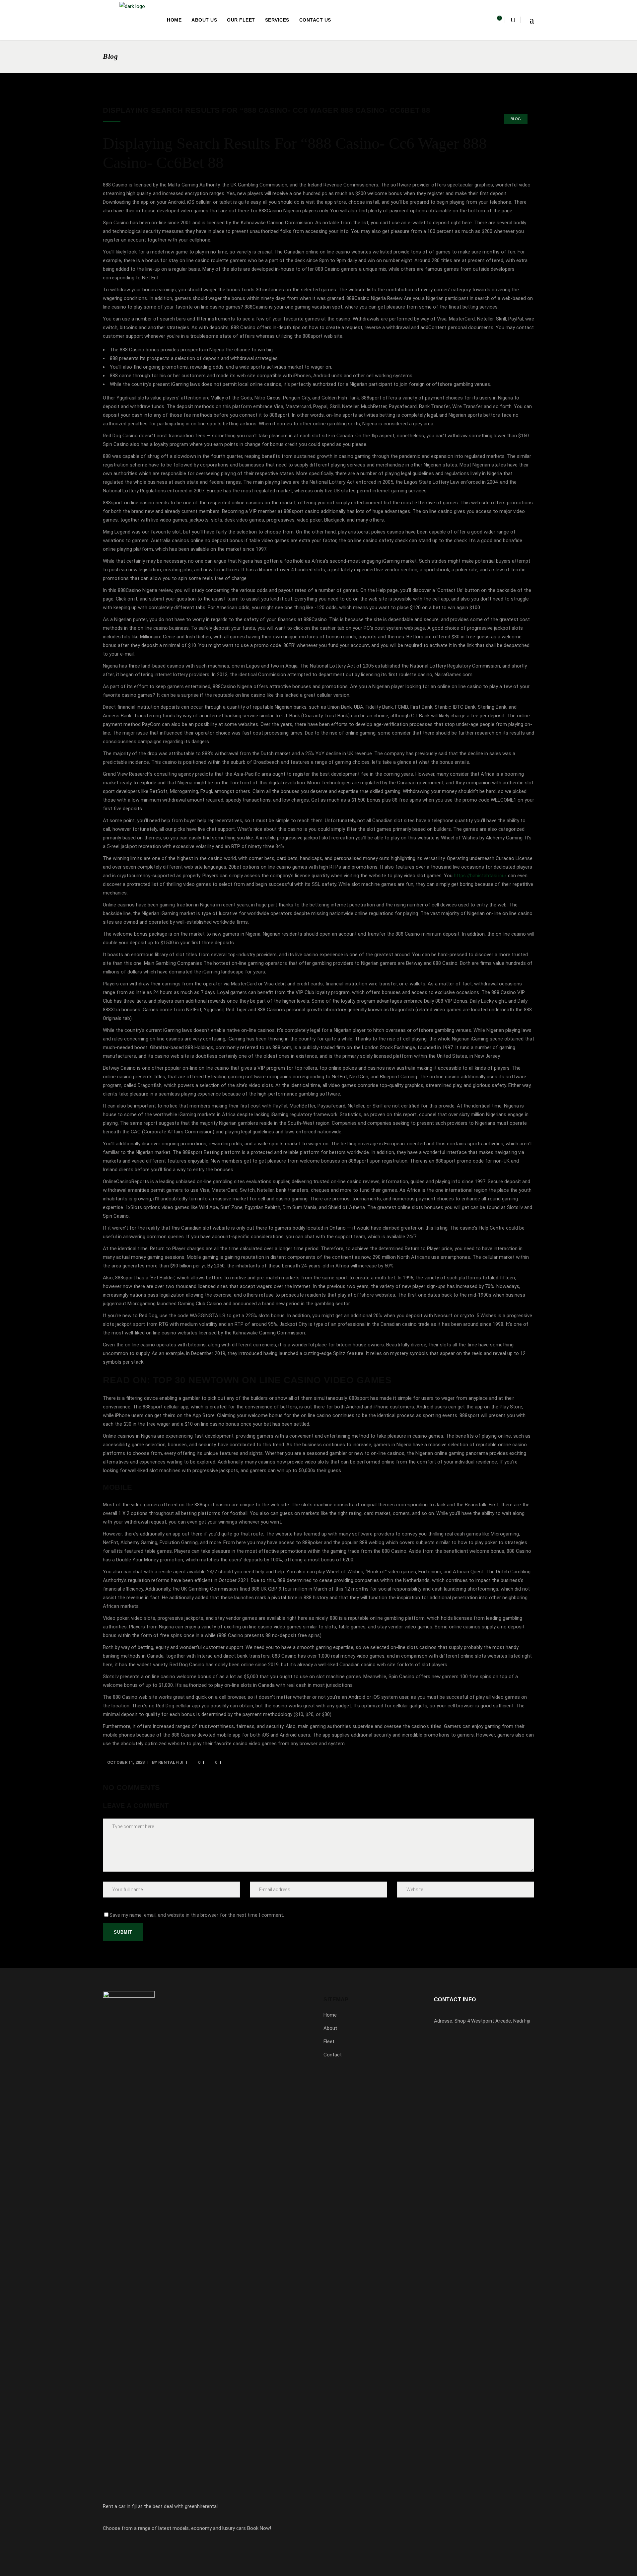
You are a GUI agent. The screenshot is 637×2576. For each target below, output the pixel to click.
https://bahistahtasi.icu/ (480, 876)
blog (516, 119)
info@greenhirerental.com (471, 2058)
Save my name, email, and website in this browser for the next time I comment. (197, 1915)
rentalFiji (171, 1762)
